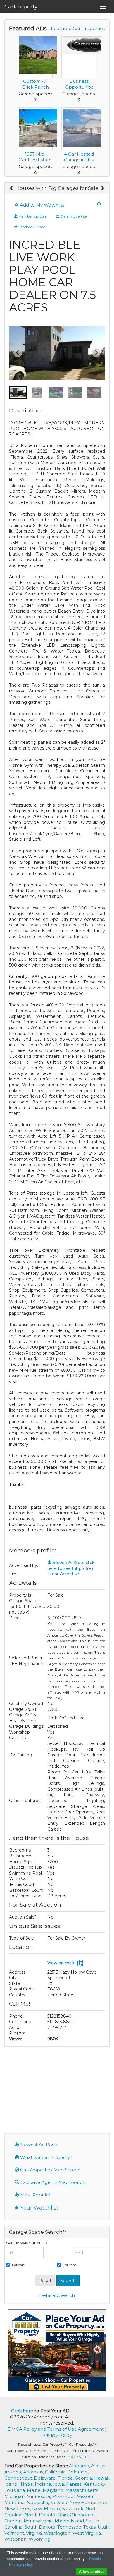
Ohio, (64, 2515)
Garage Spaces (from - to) (28, 2243)
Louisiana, (16, 2490)
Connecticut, (19, 2478)
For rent (70, 2265)
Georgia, (84, 2478)
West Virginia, (87, 2533)
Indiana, (44, 2484)
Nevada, (60, 2502)
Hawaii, (102, 2478)
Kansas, (75, 2484)
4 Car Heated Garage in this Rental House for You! (79, 163)
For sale (18, 2265)
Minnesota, (39, 2496)
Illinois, (27, 2484)
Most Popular (35, 2195)
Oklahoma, (82, 2515)
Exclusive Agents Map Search (52, 2182)
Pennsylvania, (39, 2521)
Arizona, (14, 2472)
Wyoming (39, 2539)
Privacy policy (21, 2564)
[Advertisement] (57, 2089)
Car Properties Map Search (50, 2170)
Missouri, (86, 2496)
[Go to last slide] (18, 353)
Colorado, (78, 2472)
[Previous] (12, 188)
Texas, (90, 2527)
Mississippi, (64, 2496)
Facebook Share (31, 227)
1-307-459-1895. (79, 2457)
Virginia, (35, 2533)
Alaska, (99, 2466)
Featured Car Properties (78, 28)
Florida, (66, 2478)
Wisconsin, (17, 2539)
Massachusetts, (82, 2490)
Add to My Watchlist (42, 205)
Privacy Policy (57, 2435)
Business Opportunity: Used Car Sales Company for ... (79, 90)
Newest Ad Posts (38, 2145)
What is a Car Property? (46, 2157)
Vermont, (15, 2533)
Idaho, (12, 2484)
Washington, (58, 2533)
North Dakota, (41, 2515)
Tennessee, (70, 2527)
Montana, (15, 2502)
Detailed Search (57, 2295)
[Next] (102, 188)
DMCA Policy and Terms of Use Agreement (56, 2429)
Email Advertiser (74, 216)
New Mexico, (47, 2509)
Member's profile (32, 216)
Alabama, (80, 2466)
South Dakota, (41, 2527)
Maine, (35, 2490)
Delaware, (46, 2478)
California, (56, 2472)
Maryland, (54, 2490)
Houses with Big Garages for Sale (57, 188)
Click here (22, 2411)
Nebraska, (38, 2502)
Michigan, (15, 2496)
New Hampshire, (88, 2502)
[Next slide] (96, 353)
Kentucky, (95, 2484)
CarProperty (21, 7)
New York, (74, 2509)
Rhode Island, (70, 2521)
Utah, (104, 2527)
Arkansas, (34, 2472)
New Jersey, (18, 2509)
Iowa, (60, 2484)
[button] (18, 392)
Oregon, (14, 2521)
